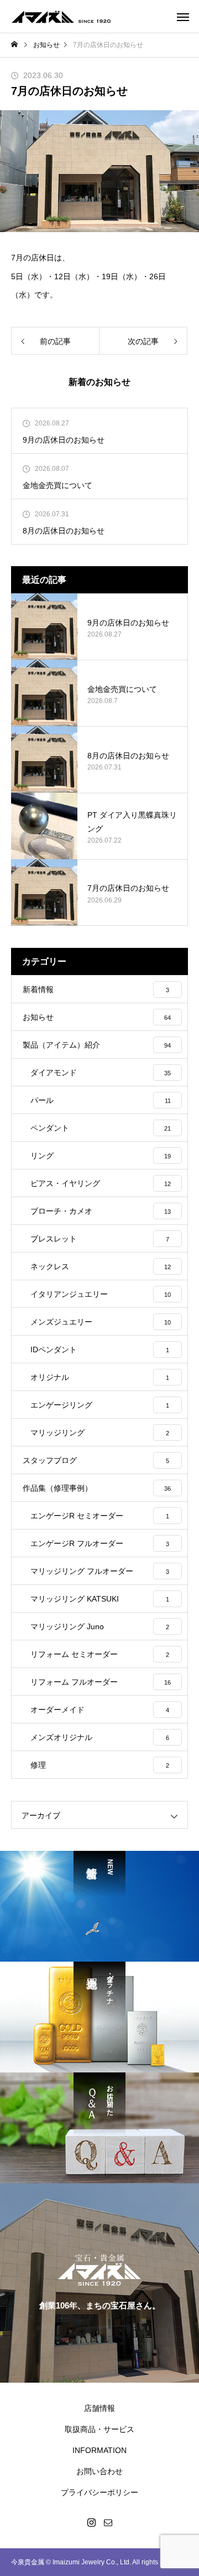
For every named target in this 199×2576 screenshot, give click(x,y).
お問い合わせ (99, 2471)
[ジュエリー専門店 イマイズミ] (61, 17)
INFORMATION (99, 2450)
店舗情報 (99, 2408)
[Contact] (108, 2522)
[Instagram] (91, 2522)
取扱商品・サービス (99, 2429)
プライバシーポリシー (99, 2492)
